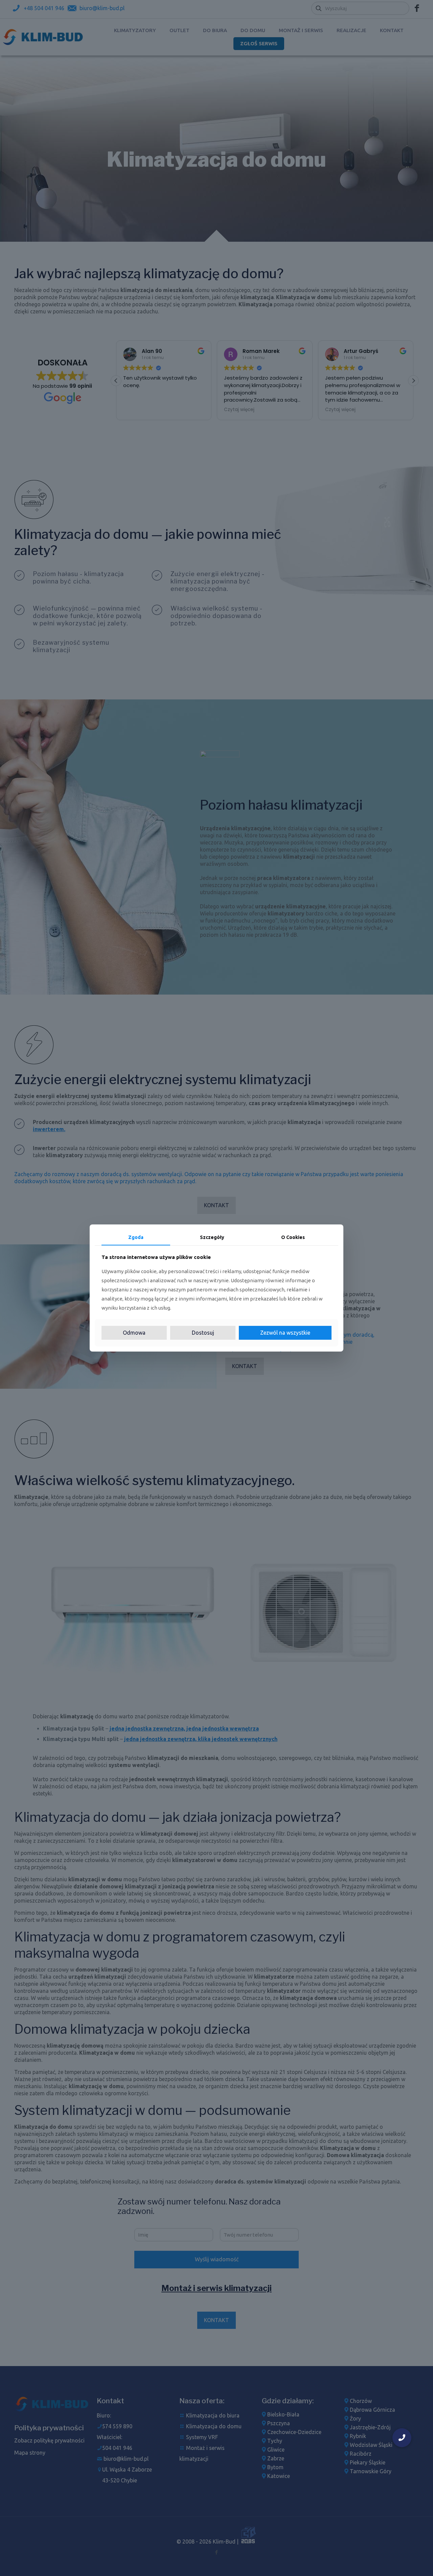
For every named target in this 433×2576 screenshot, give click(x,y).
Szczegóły (212, 1237)
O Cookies (293, 1237)
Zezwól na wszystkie (285, 1333)
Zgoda (136, 1237)
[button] (402, 2438)
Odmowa (134, 1333)
